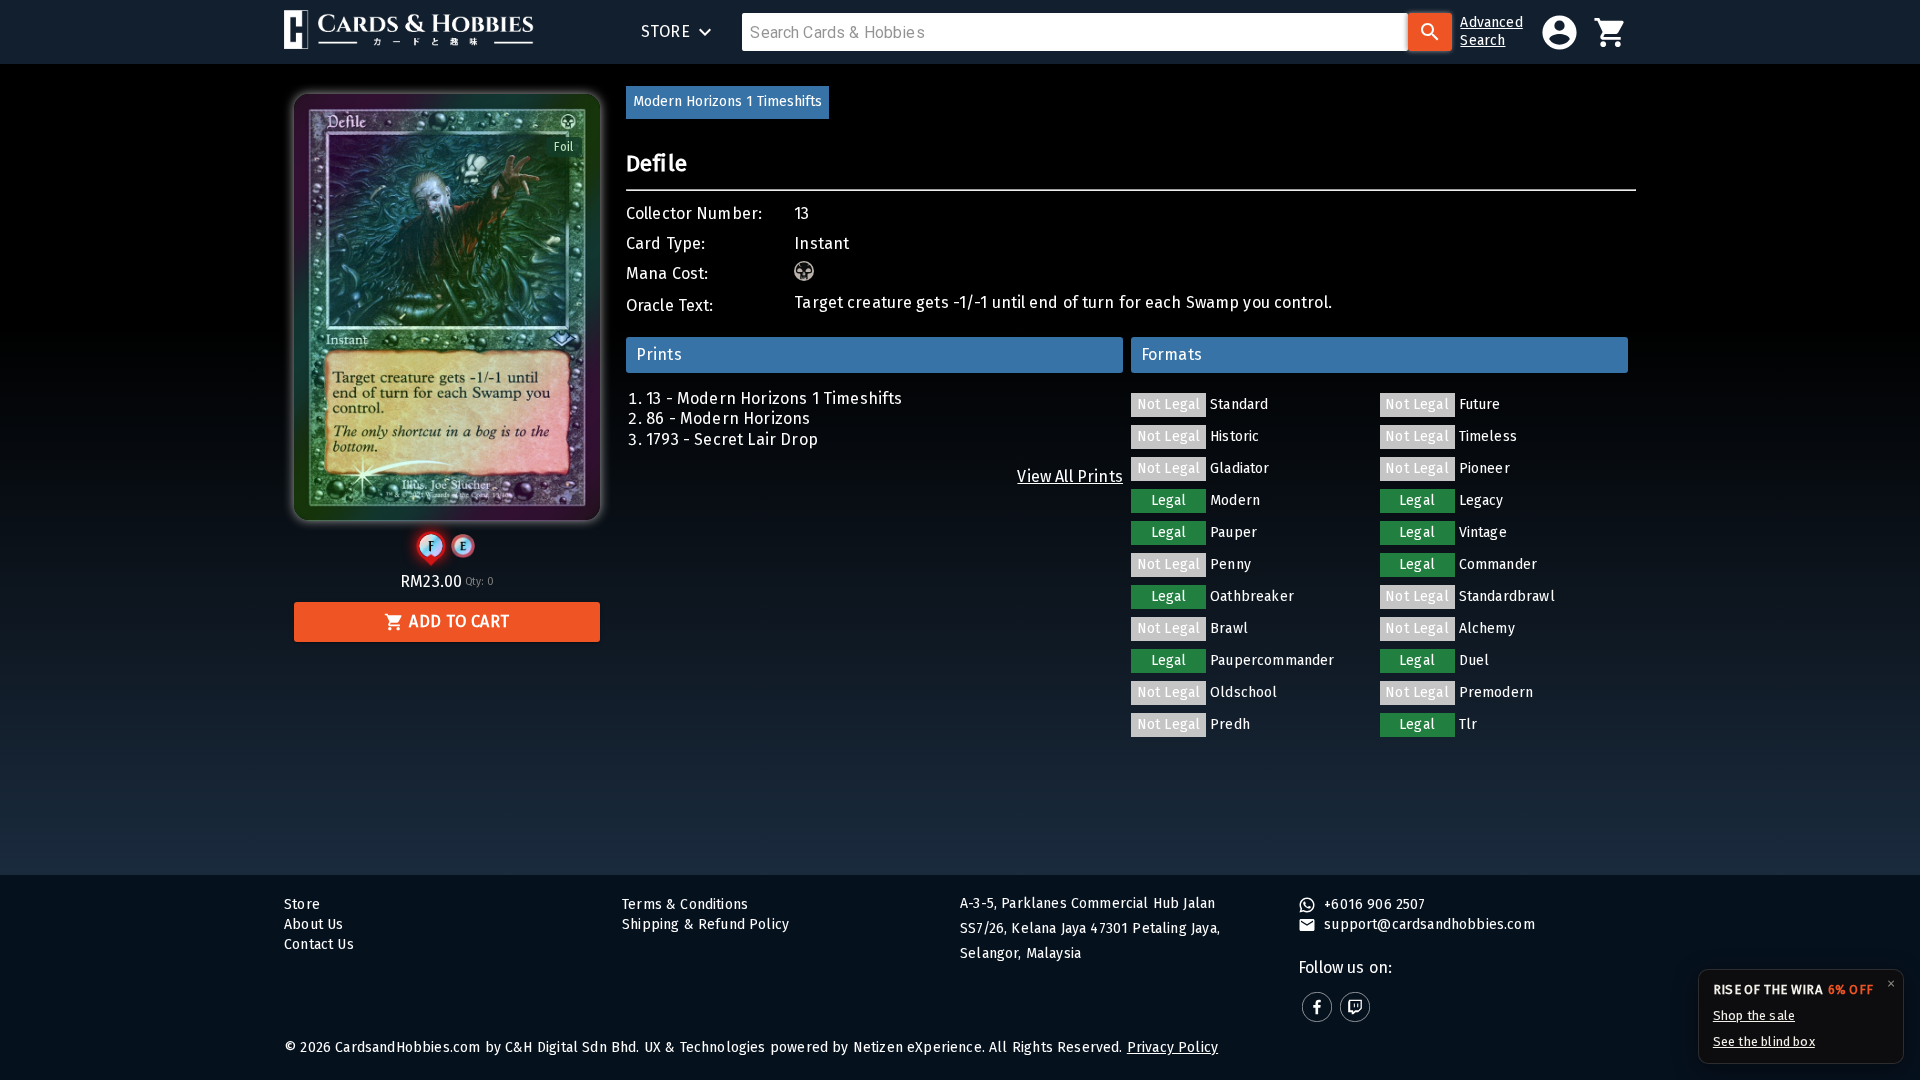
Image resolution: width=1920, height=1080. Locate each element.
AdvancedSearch (1491, 31)
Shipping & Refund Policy (705, 924)
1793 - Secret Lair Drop (732, 439)
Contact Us (319, 944)
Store (302, 904)
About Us (313, 924)
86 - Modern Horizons (728, 418)
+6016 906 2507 (1373, 904)
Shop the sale (1754, 1015)
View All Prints (1070, 476)
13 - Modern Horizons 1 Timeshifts (774, 398)
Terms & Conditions (685, 904)
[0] (1610, 32)
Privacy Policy (1172, 1047)
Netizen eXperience (917, 1047)
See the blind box (1764, 1041)
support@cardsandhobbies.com (1427, 924)
